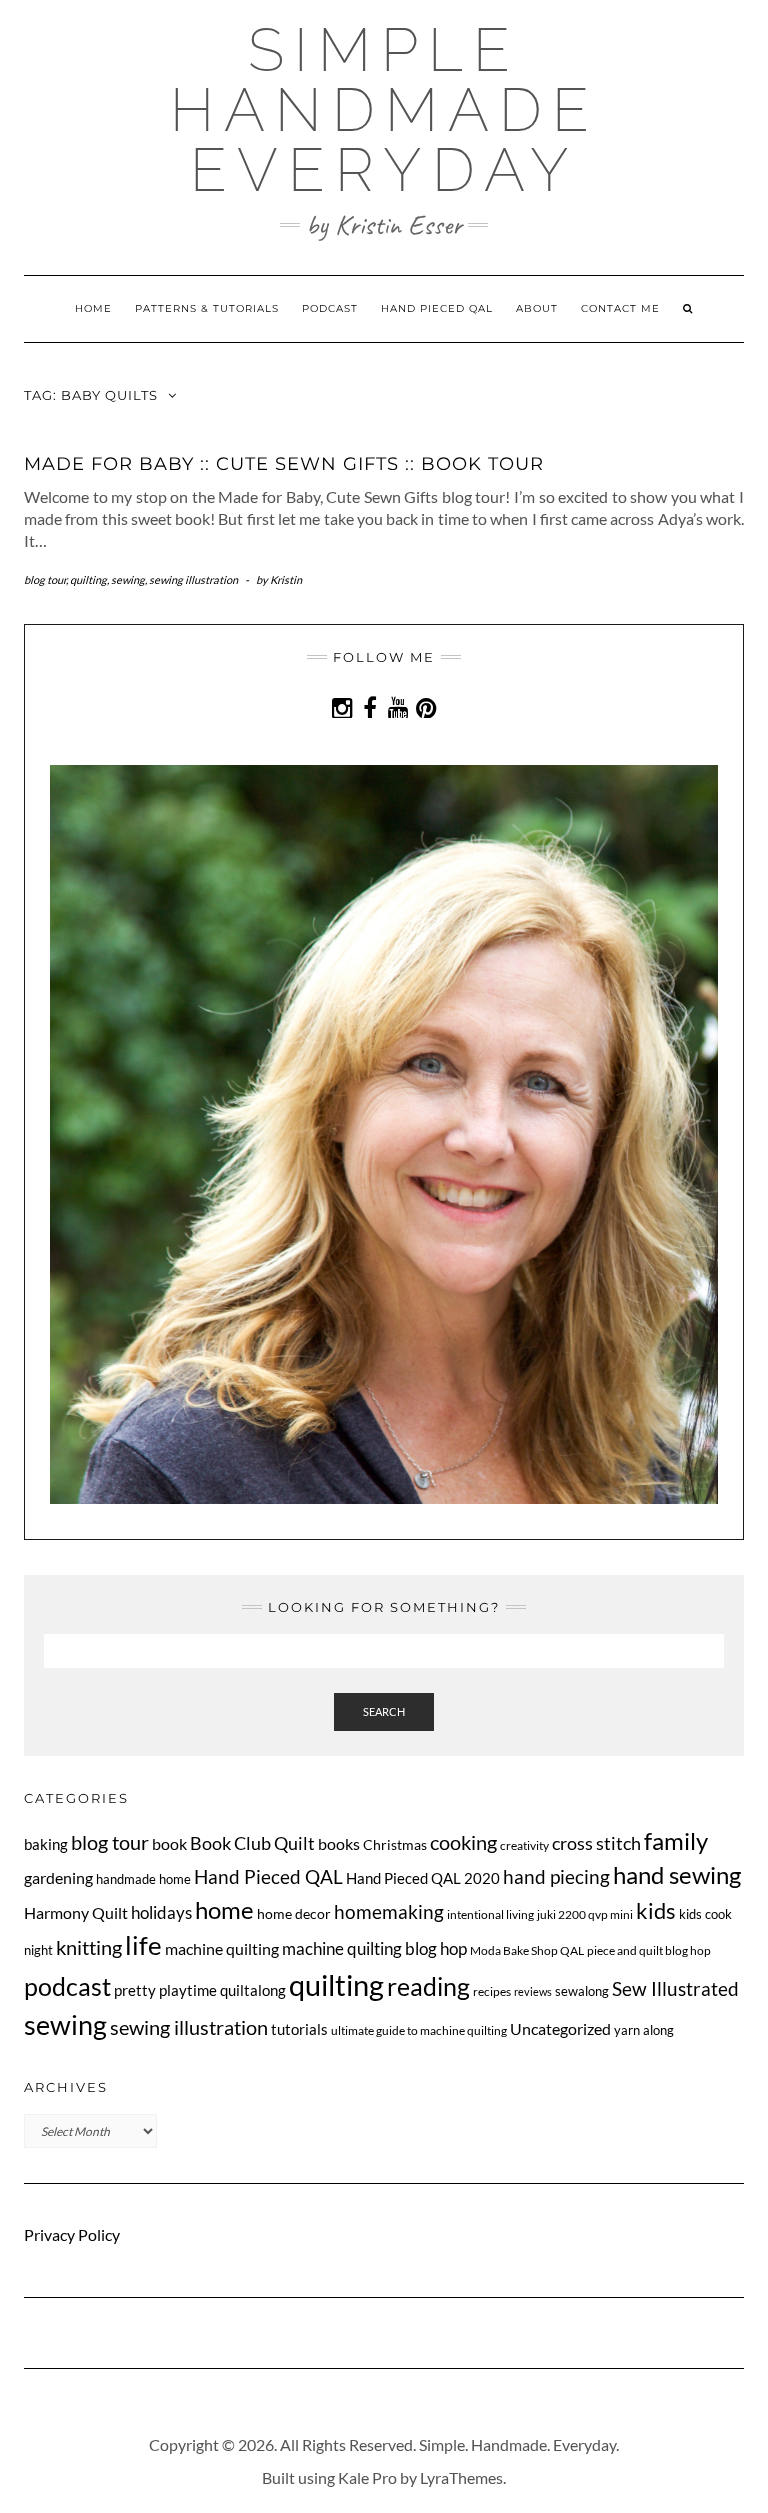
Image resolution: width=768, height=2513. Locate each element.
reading (428, 1986)
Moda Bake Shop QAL (527, 1950)
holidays (161, 1913)
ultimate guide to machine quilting (419, 2030)
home (224, 1909)
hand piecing (556, 1876)
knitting (89, 1947)
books (339, 1843)
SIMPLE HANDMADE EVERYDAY (384, 110)
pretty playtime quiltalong (200, 1990)
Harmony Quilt (76, 1912)
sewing (128, 579)
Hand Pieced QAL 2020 (423, 1878)
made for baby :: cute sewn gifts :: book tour (284, 464)
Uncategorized (560, 2028)
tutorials (299, 2029)
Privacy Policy (72, 2234)
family (676, 1841)
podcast (67, 1986)
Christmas (395, 1844)
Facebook (370, 717)
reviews (533, 1991)
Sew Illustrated (675, 1988)
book (169, 1843)
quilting (88, 579)
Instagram (342, 717)
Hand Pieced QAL (437, 308)
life (143, 1945)
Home (93, 308)
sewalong (582, 1991)
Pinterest (426, 717)
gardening (58, 1877)
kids (656, 1911)
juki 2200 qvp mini (585, 1914)
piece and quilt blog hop (649, 1950)
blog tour (45, 579)
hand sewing (677, 1875)
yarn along (644, 2030)
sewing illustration (193, 579)
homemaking (389, 1911)
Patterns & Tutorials (207, 308)
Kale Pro (367, 2477)
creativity (524, 1845)
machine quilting (222, 1948)
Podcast (330, 308)
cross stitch (596, 1843)
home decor (294, 1913)
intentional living (490, 1914)
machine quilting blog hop (374, 1948)
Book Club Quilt (252, 1843)
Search (384, 1711)
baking (46, 1844)
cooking (463, 1842)
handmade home (143, 1879)
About (537, 308)
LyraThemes (461, 2477)
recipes (492, 1991)
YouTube (398, 717)
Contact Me (620, 308)
